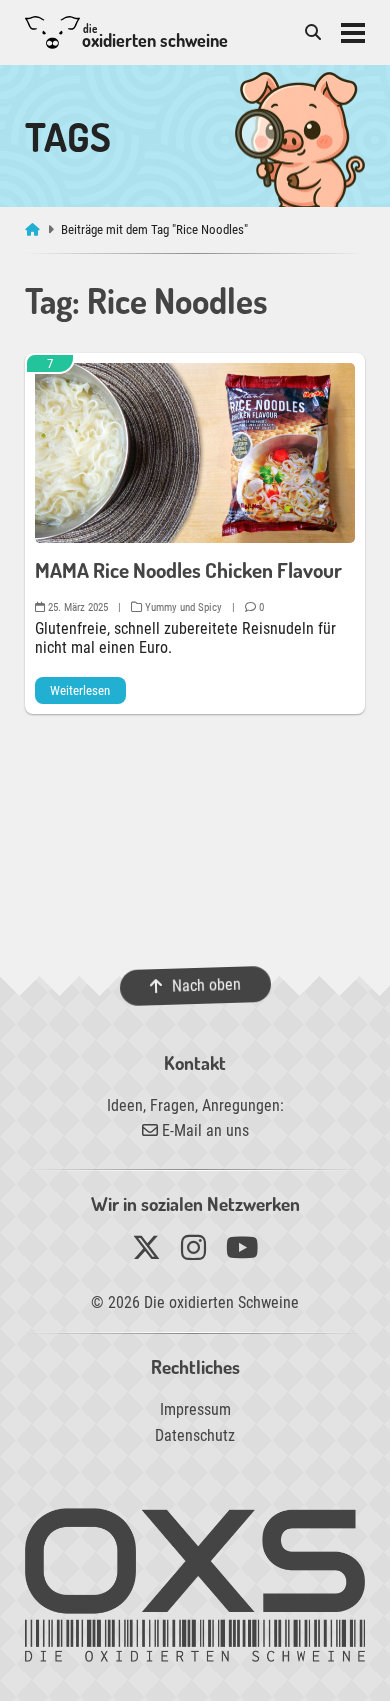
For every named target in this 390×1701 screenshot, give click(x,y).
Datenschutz (195, 1435)
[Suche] (313, 32)
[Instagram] (193, 1252)
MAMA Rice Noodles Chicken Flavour (188, 570)
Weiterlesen (80, 690)
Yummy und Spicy (182, 607)
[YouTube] (242, 1252)
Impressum (195, 1409)
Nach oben (205, 985)
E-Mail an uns (203, 1130)
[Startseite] (34, 229)
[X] (146, 1252)
